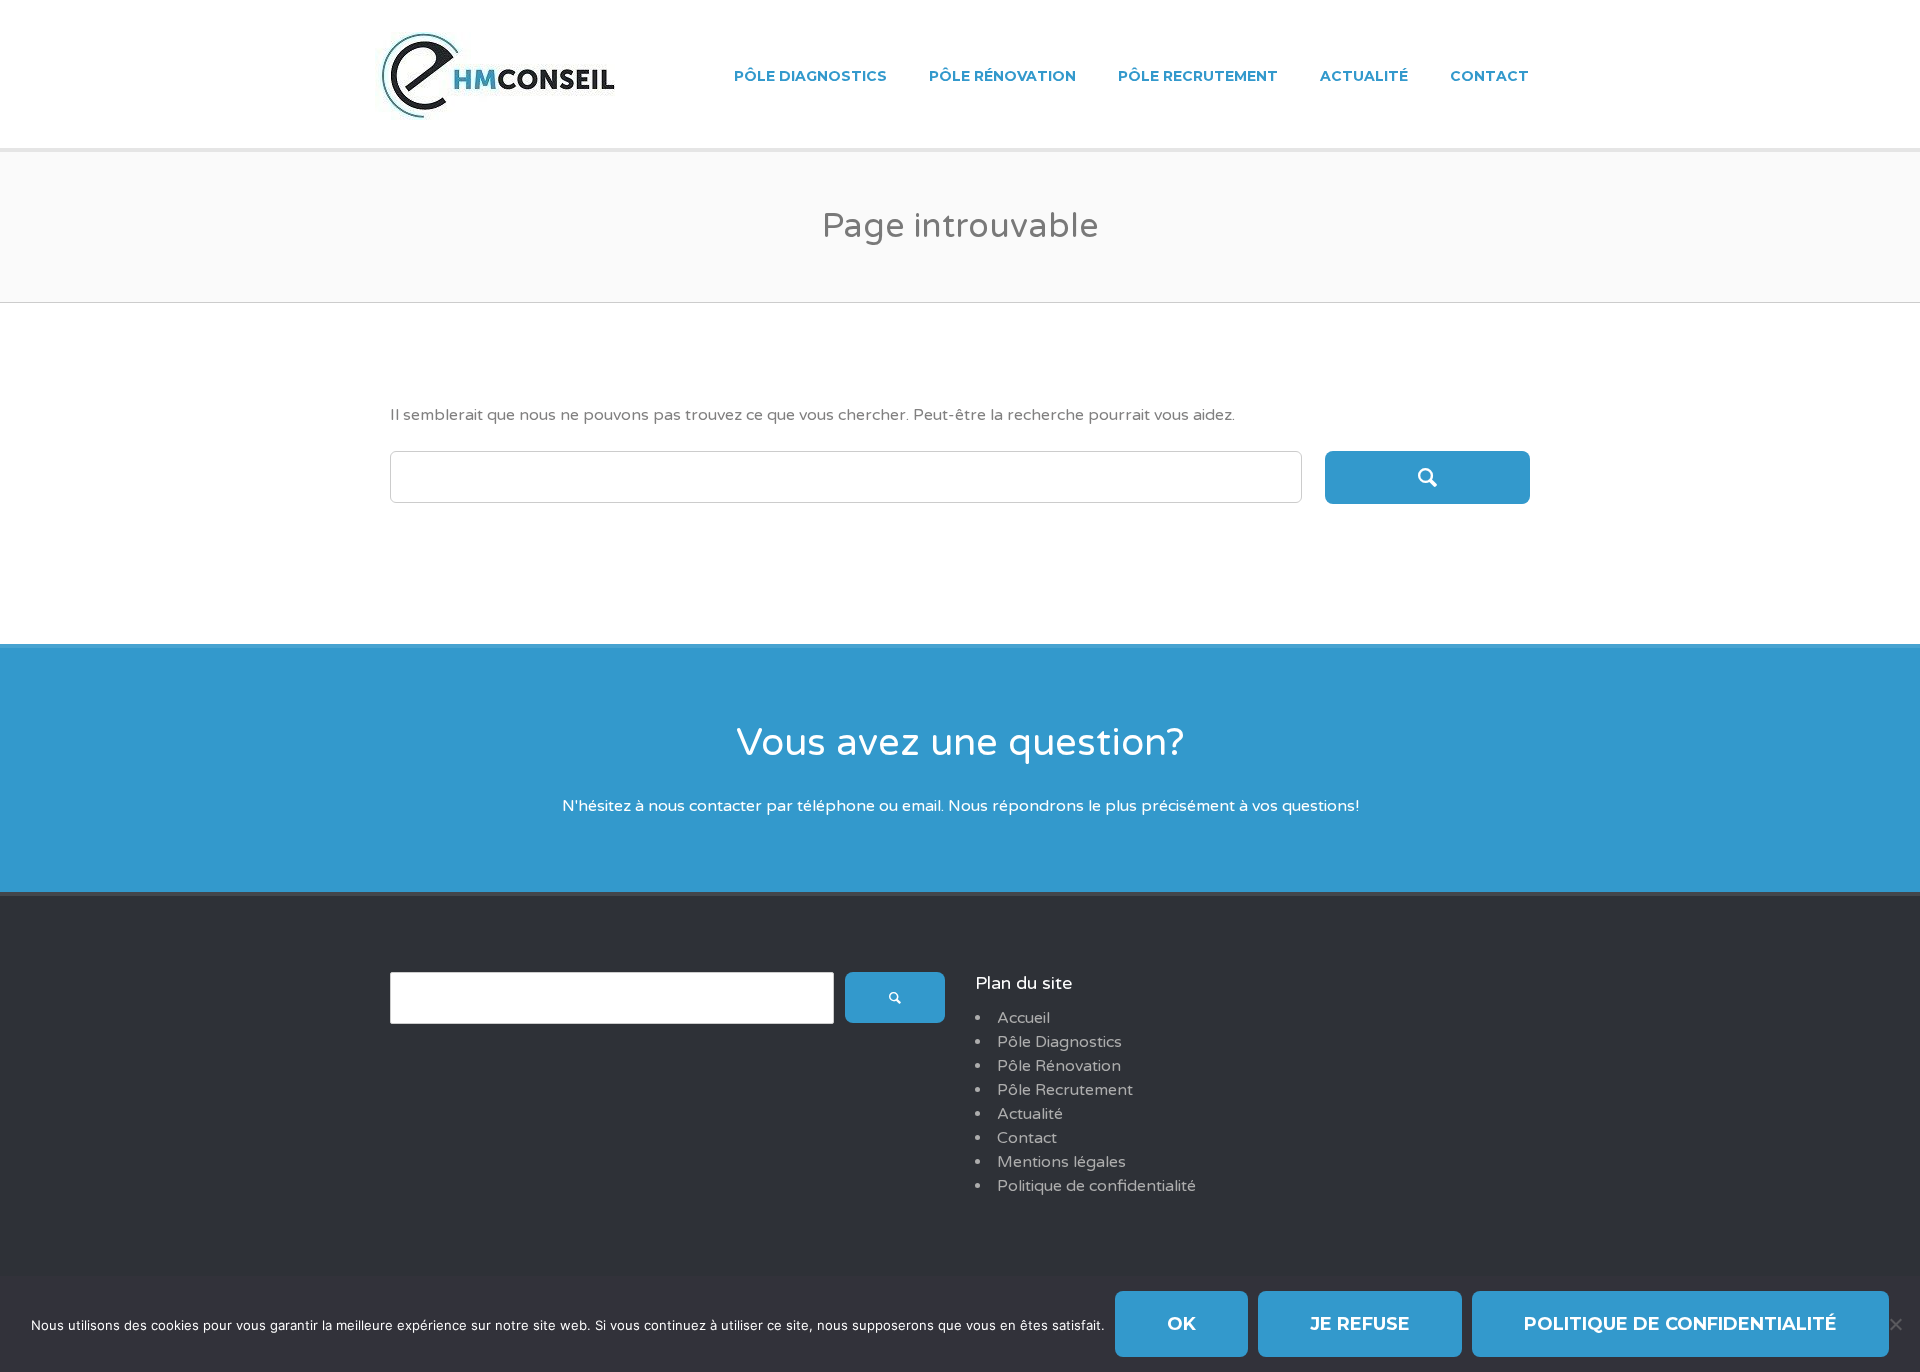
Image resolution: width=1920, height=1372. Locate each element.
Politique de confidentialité (1096, 1186)
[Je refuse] (1895, 1324)
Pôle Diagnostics (810, 76)
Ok (1181, 1324)
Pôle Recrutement (1198, 76)
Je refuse (1360, 1324)
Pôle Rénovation (1002, 76)
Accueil (1023, 1018)
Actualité (1364, 76)
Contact (1489, 76)
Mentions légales (1061, 1162)
